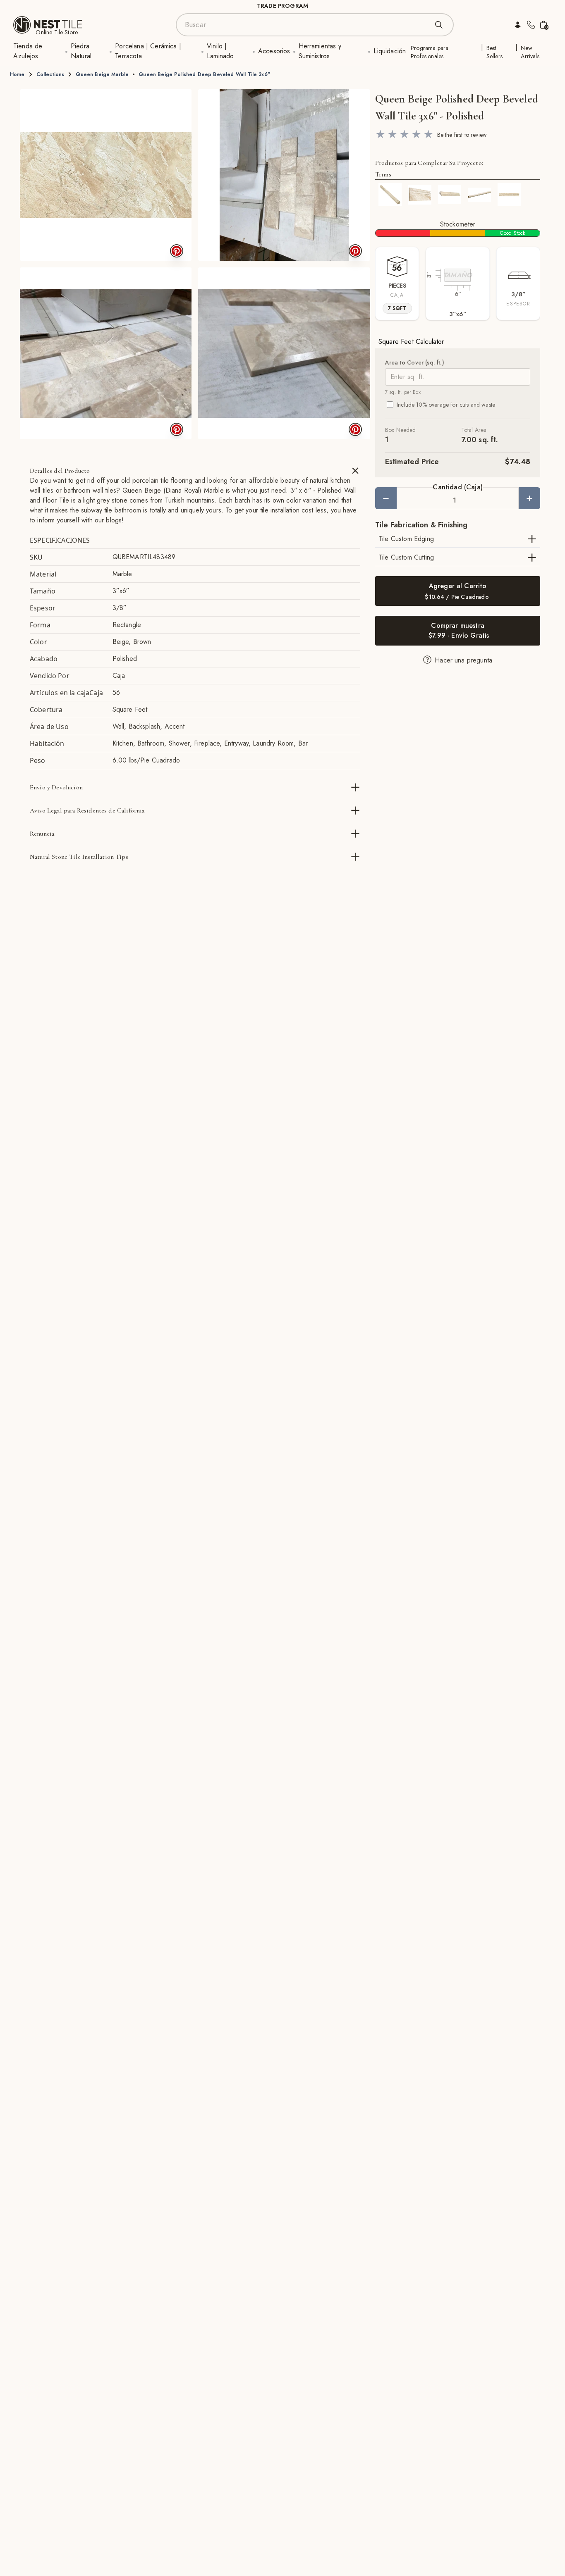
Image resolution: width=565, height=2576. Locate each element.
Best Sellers (494, 52)
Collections (50, 74)
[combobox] (306, 25)
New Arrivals (530, 52)
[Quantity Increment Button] (529, 498)
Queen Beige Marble (102, 74)
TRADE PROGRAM (282, 6)
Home (17, 74)
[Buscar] (439, 25)
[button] (106, 175)
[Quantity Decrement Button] (386, 498)
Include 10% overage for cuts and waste (446, 405)
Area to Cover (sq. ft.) (415, 362)
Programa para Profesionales (430, 52)
